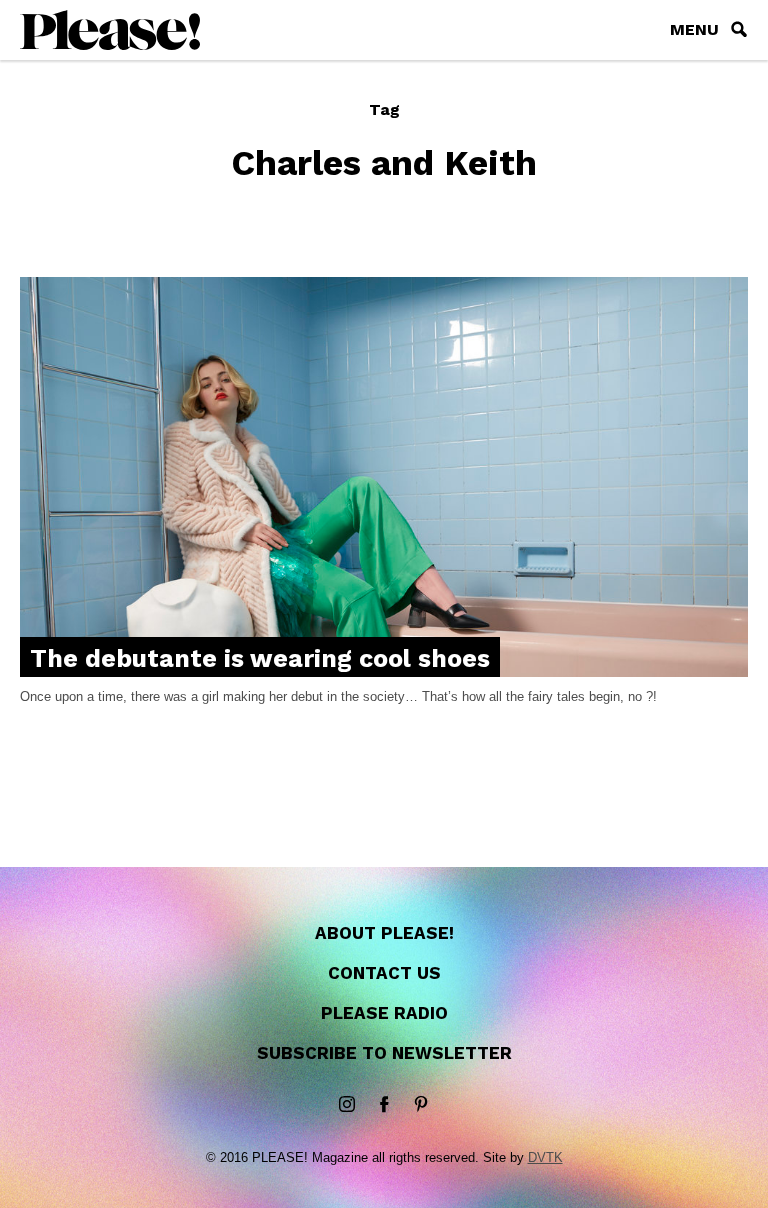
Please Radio (384, 1013)
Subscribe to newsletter (384, 1053)
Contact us (384, 973)
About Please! (384, 933)
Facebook (384, 1105)
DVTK (545, 1157)
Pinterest (421, 1105)
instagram (347, 1105)
